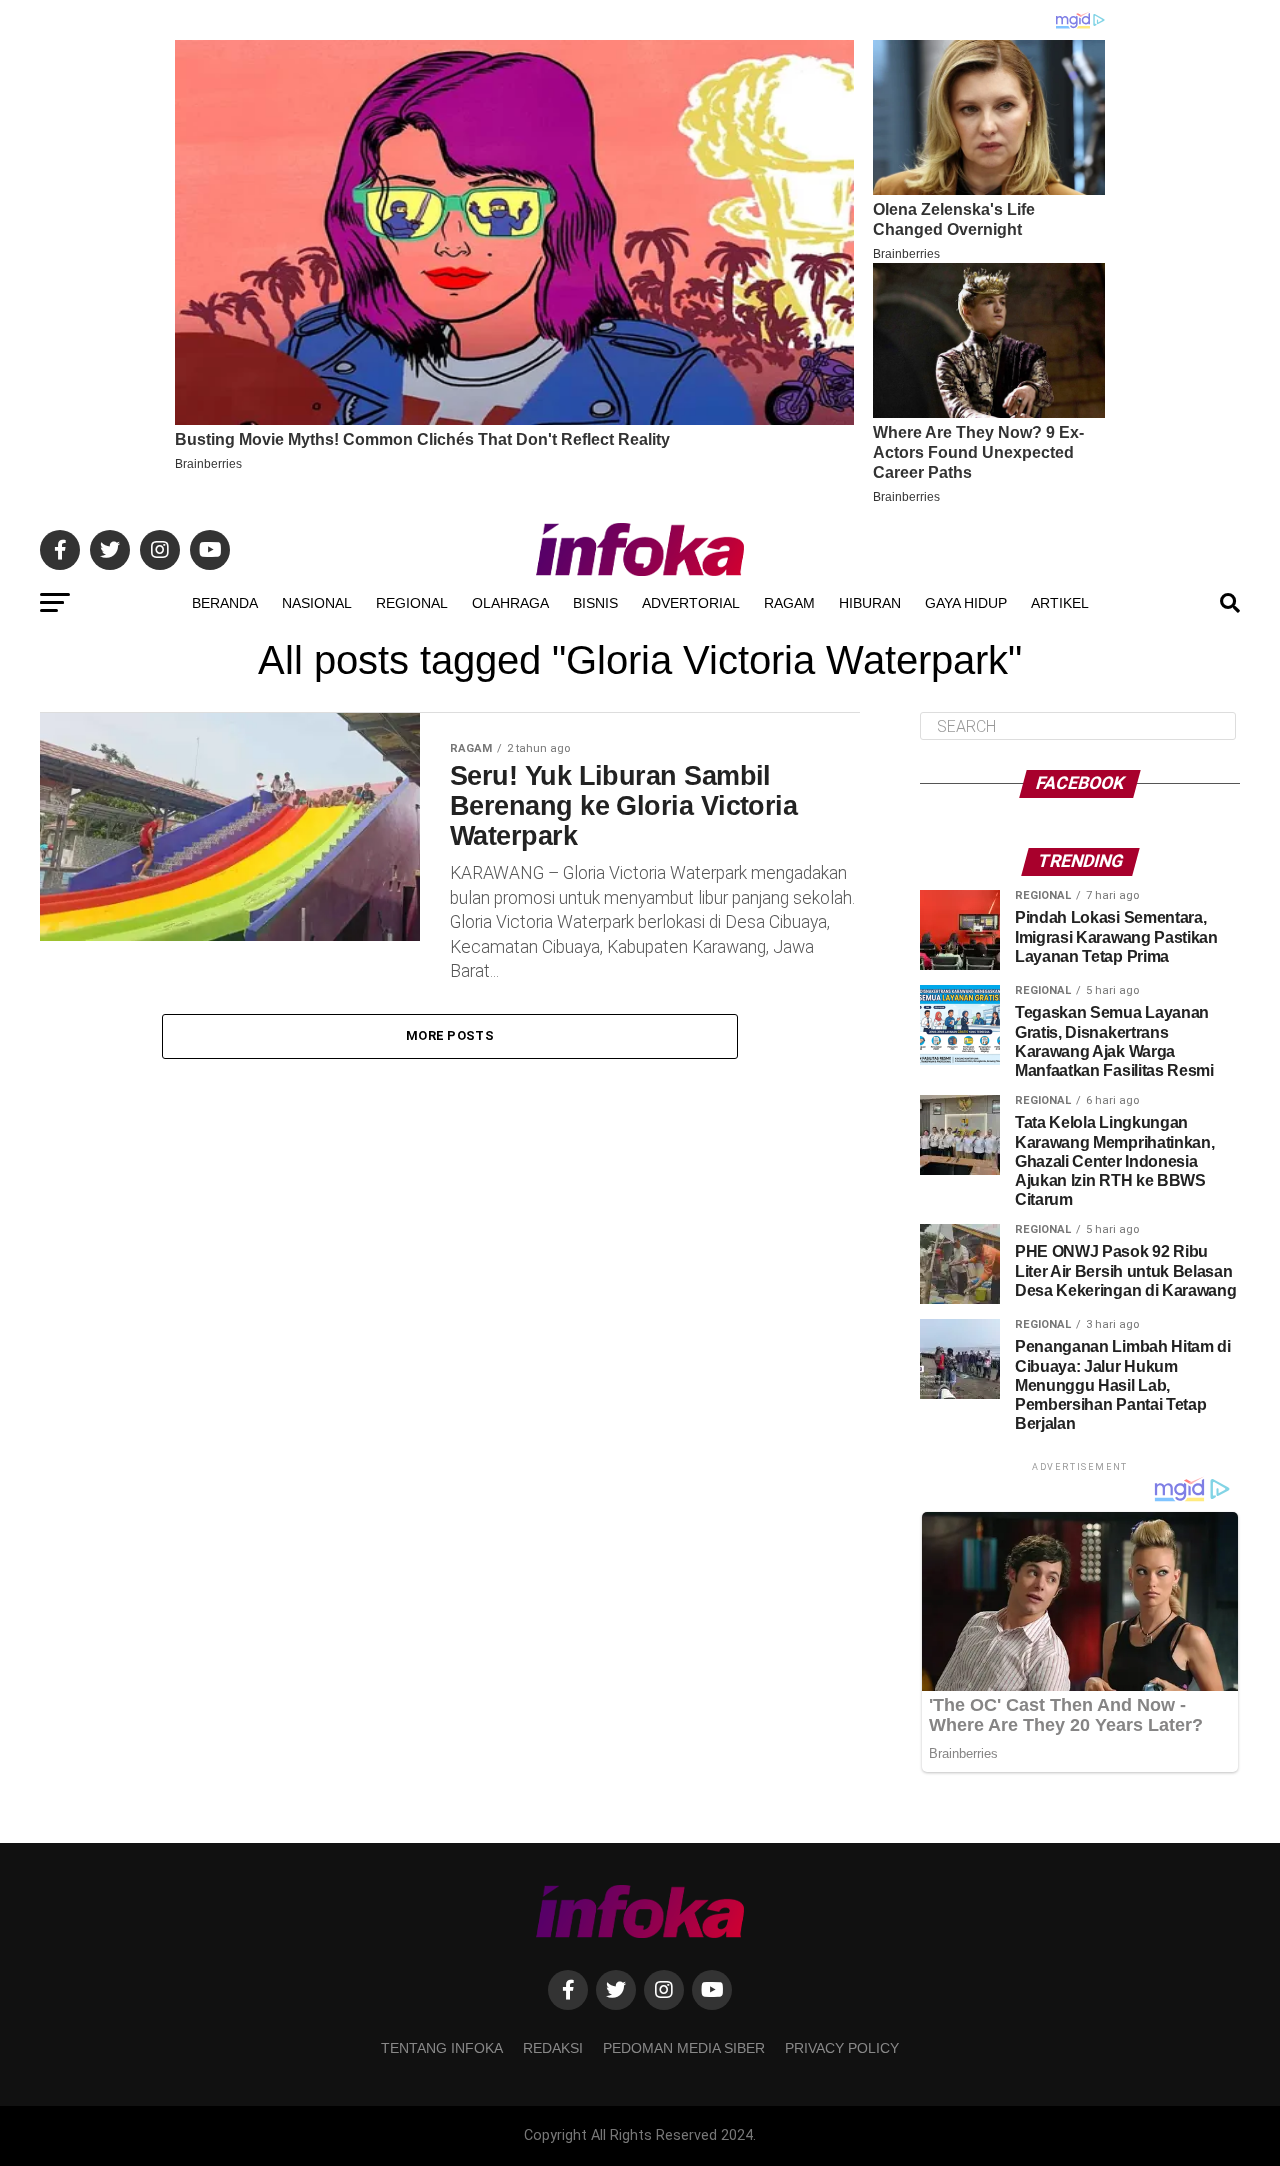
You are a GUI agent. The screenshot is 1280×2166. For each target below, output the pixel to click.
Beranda (225, 603)
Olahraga (510, 603)
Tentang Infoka (442, 2048)
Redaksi (553, 2048)
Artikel (1060, 603)
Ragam (789, 603)
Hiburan (870, 603)
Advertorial (691, 603)
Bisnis (595, 603)
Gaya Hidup (966, 603)
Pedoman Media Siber (684, 2048)
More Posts (450, 1035)
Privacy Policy (842, 2048)
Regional (412, 603)
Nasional (317, 603)
